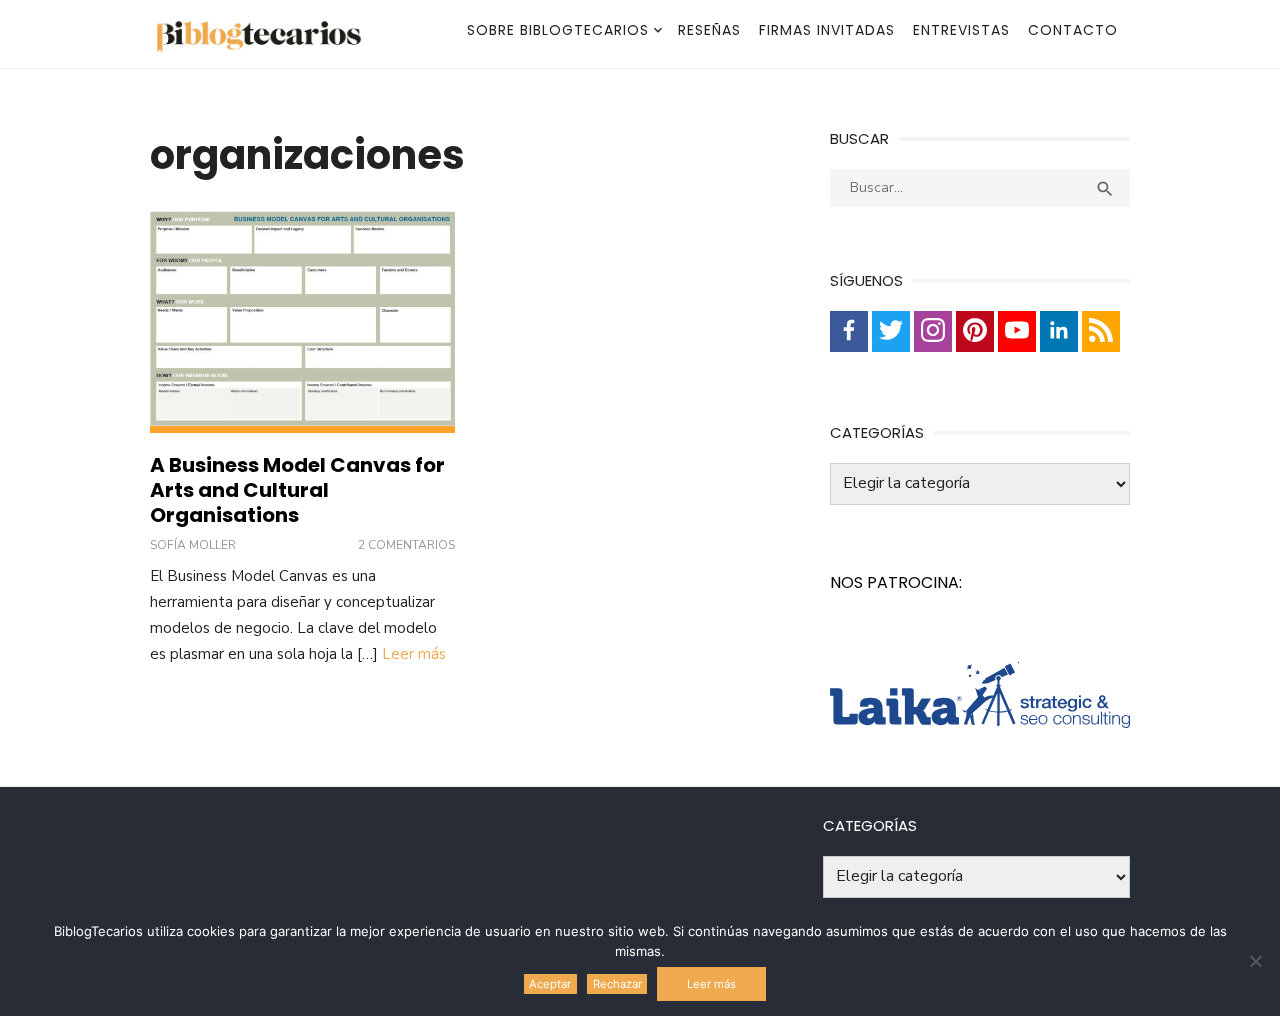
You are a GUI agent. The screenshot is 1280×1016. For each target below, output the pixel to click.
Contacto (1073, 30)
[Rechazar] (1255, 961)
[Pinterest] (975, 331)
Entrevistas (961, 30)
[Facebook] (849, 331)
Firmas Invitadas (827, 30)
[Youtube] (1017, 331)
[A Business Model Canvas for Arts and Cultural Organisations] (302, 322)
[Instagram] (933, 331)
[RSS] (1101, 331)
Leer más (414, 654)
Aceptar (550, 984)
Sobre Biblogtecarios (558, 30)
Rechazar (617, 984)
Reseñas (709, 30)
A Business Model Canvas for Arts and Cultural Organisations (297, 490)
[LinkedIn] (1059, 331)
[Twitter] (891, 331)
